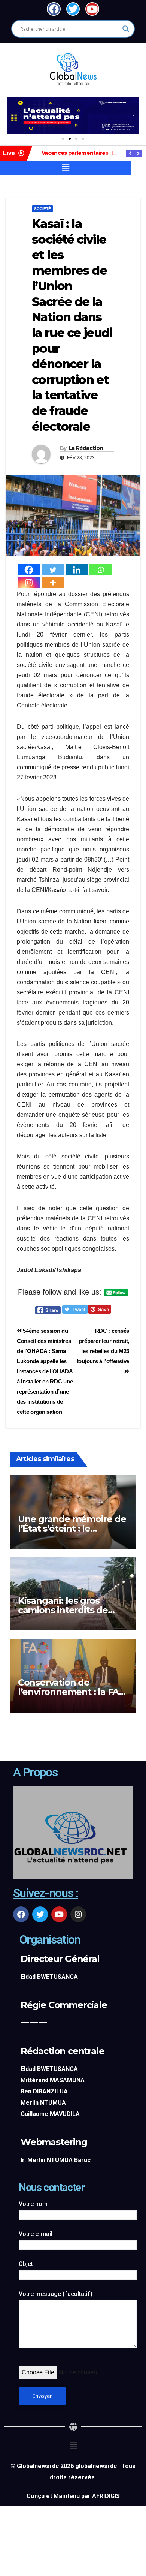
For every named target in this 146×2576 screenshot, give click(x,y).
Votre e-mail (36, 2234)
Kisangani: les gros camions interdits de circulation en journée (66, 1610)
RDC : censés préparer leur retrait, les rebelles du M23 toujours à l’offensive (103, 1346)
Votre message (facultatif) (56, 2294)
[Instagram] (29, 583)
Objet (26, 2264)
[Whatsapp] (101, 570)
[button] (13, 115)
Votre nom (33, 2204)
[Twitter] (53, 570)
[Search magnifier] (126, 29)
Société (42, 209)
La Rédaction (86, 448)
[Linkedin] (77, 570)
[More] (53, 583)
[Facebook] (29, 570)
